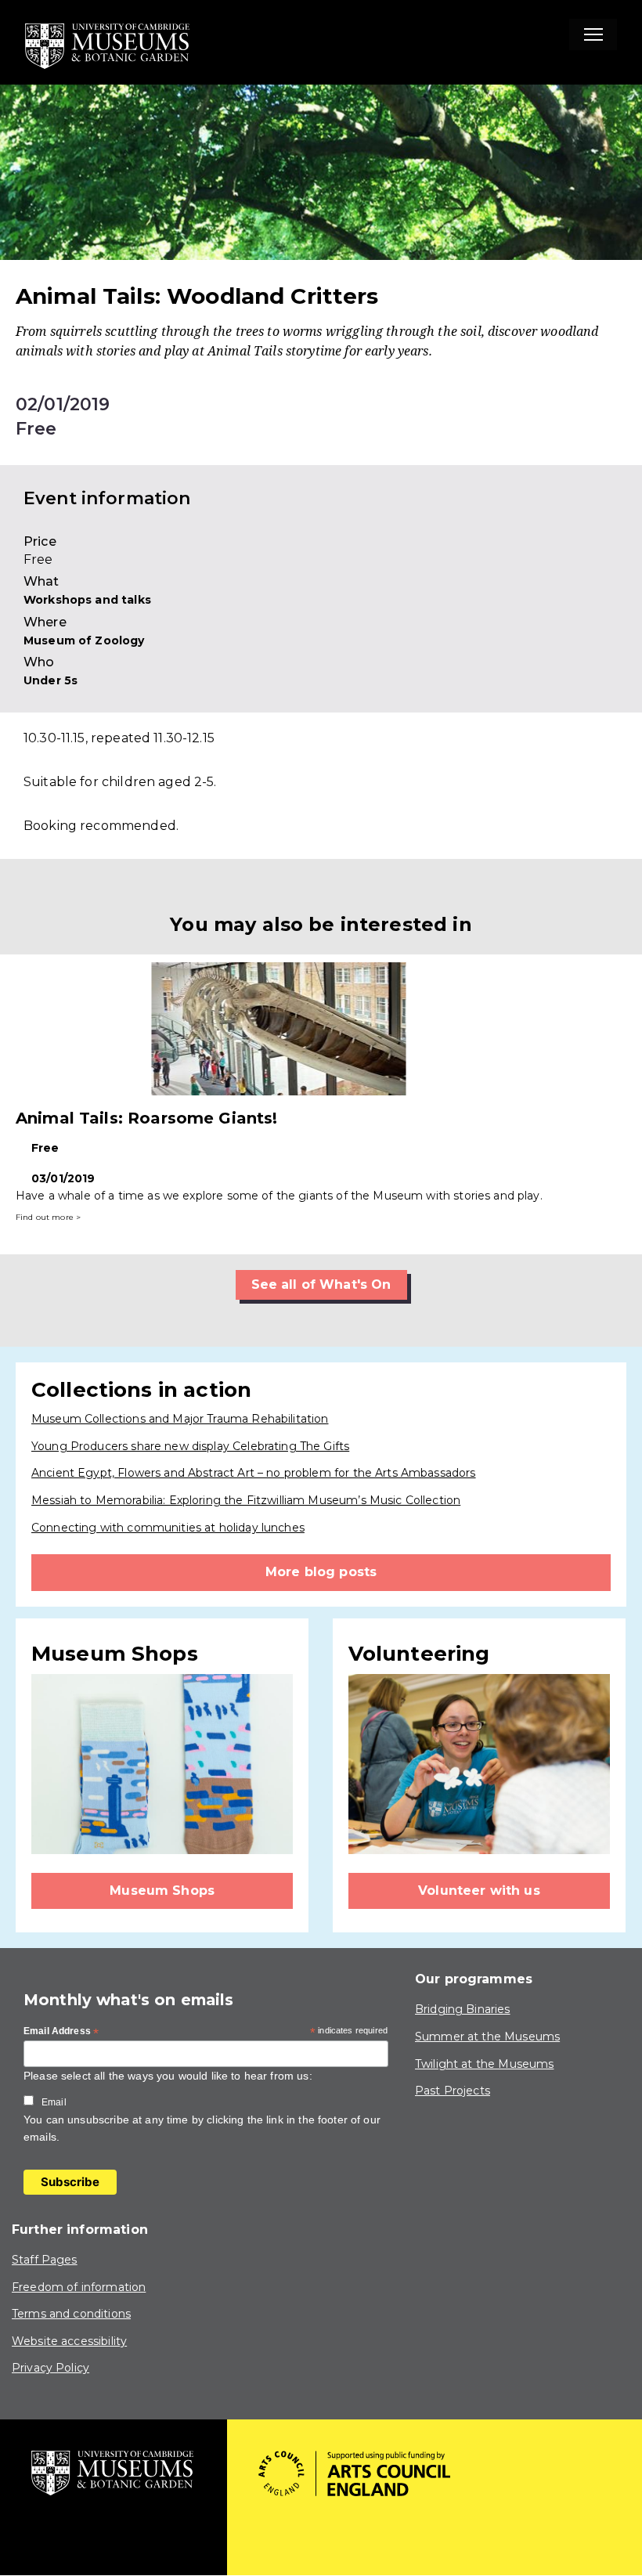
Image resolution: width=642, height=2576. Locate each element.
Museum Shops (162, 1891)
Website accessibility (69, 2341)
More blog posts (321, 1572)
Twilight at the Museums (484, 2064)
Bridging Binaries (463, 2009)
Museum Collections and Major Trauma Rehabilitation (180, 1419)
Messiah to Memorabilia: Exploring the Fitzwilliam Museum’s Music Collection (246, 1500)
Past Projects (453, 2091)
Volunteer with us (479, 1891)
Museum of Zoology (84, 640)
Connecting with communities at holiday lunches (168, 1528)
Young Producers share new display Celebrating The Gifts (190, 1446)
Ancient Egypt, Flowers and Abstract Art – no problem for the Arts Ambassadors (254, 1473)
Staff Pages (45, 2260)
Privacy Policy (50, 2368)
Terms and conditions (71, 2314)
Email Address (61, 2032)
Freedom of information (79, 2287)
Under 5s (50, 680)
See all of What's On (321, 1284)
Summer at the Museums (487, 2037)
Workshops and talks (87, 600)
